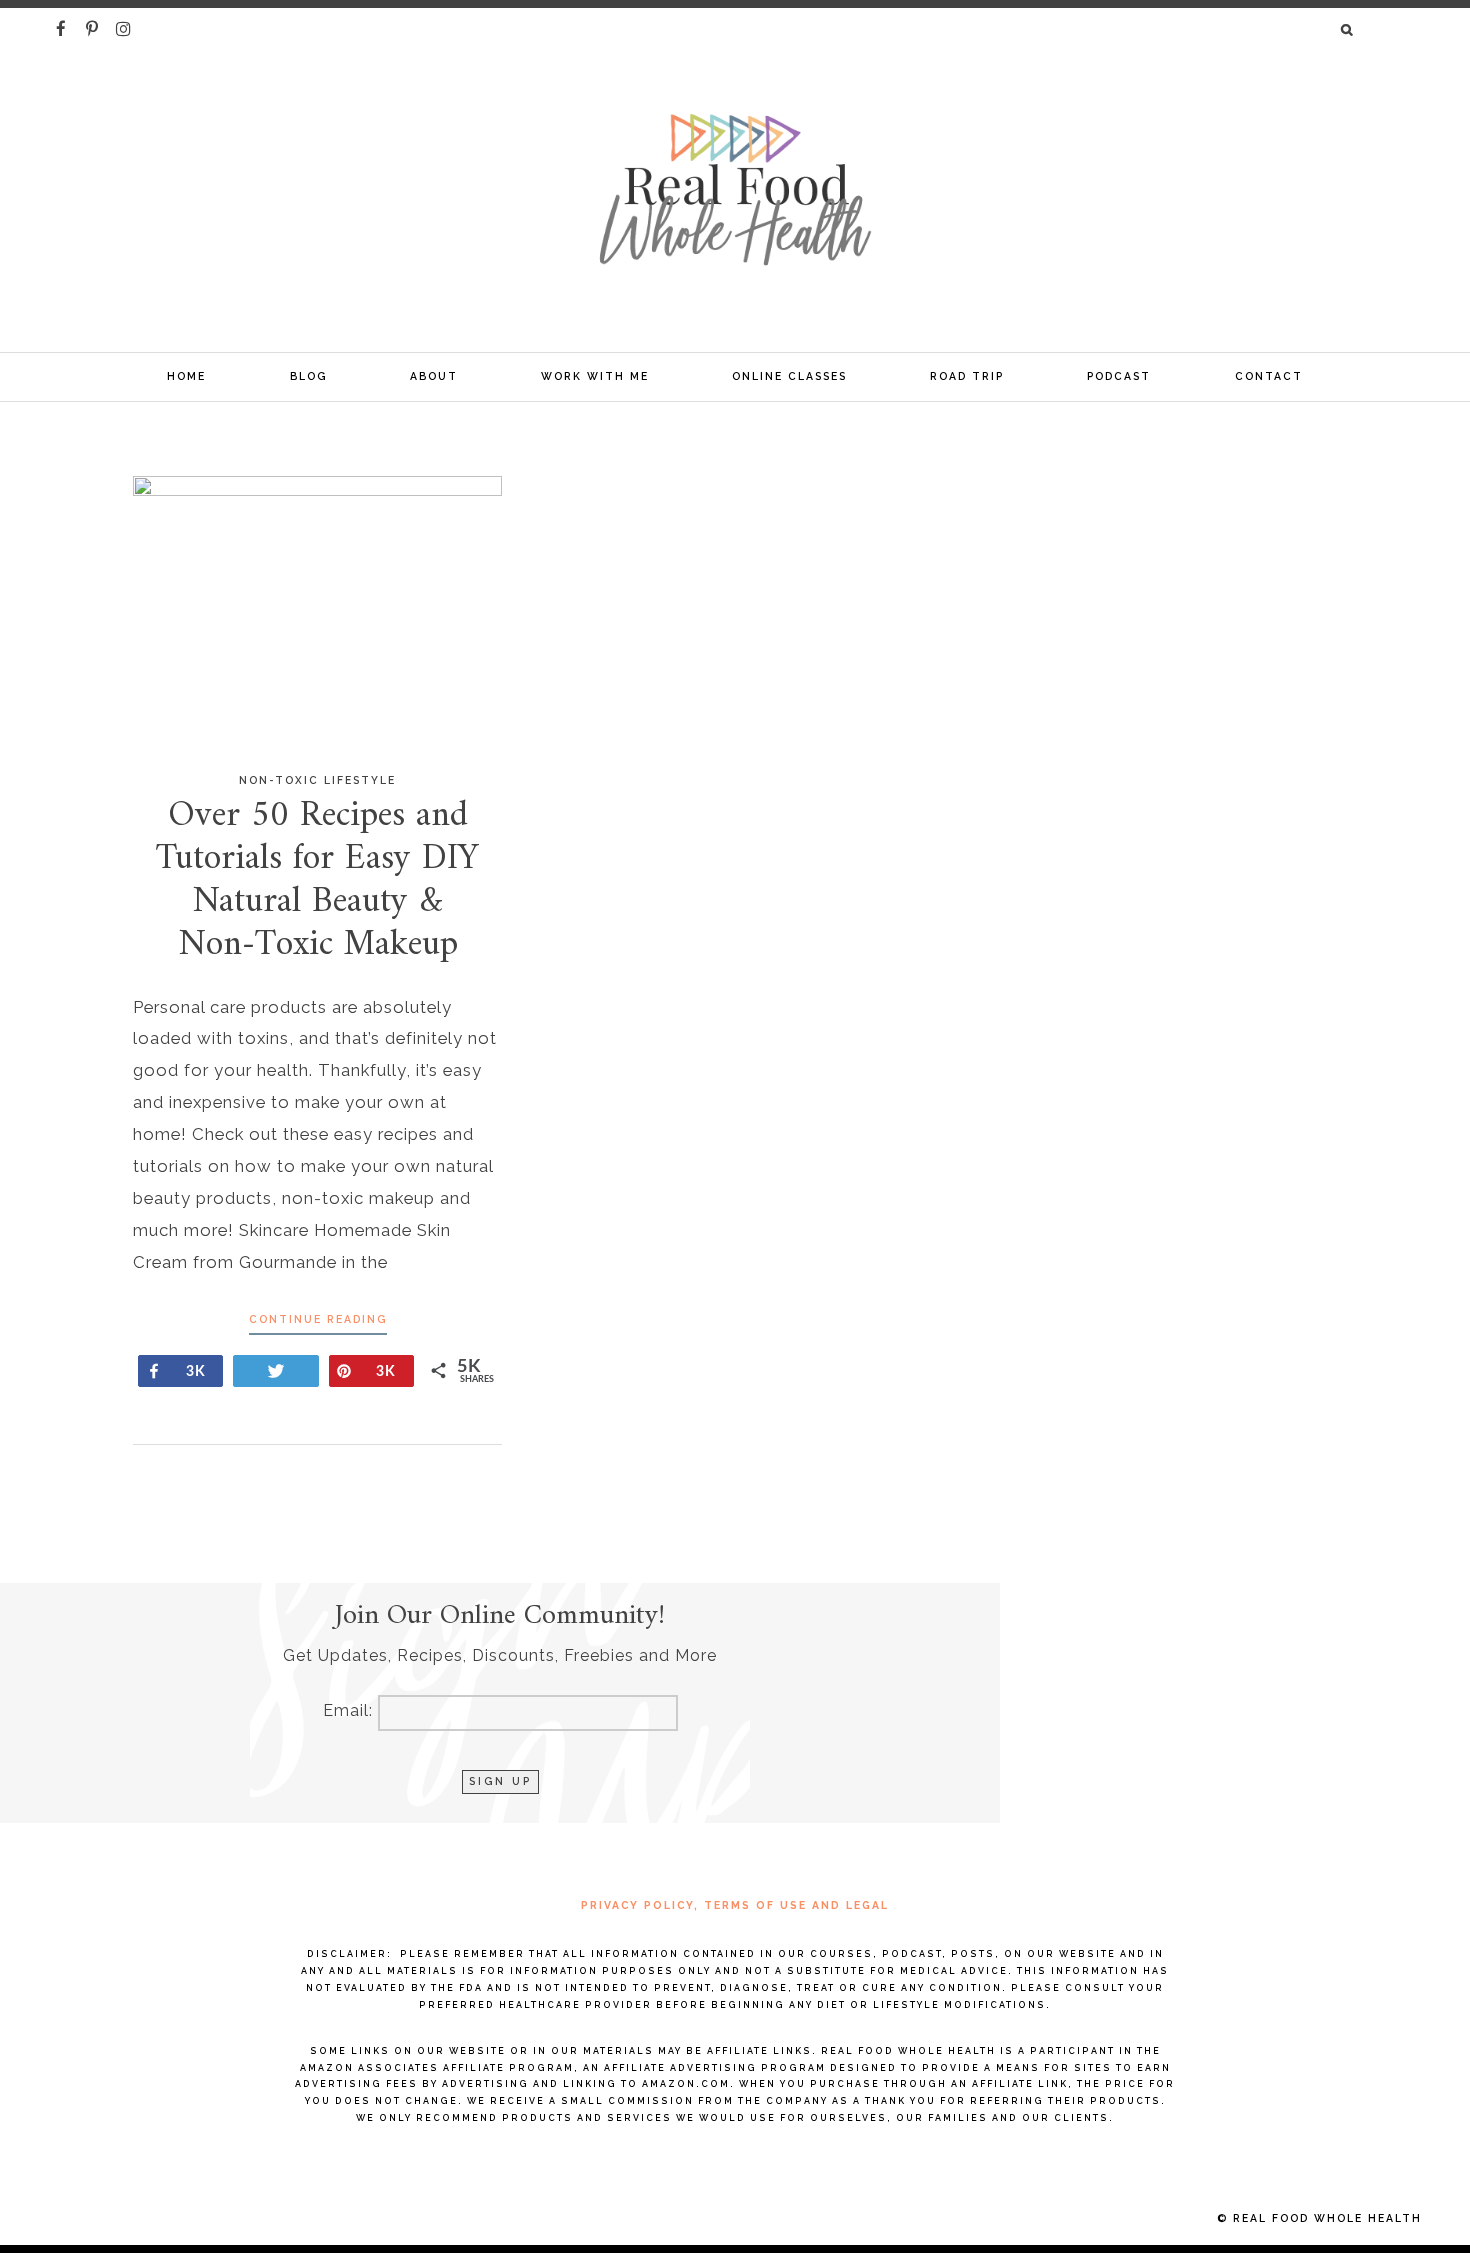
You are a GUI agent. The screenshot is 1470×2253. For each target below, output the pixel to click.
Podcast (1119, 376)
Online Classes (789, 376)
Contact (1269, 376)
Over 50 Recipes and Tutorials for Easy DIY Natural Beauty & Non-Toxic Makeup (317, 881)
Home (186, 376)
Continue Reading (318, 1319)
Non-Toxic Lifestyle (317, 780)
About (434, 376)
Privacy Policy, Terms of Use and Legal (735, 1905)
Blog (308, 376)
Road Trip (967, 376)
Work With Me (595, 376)
